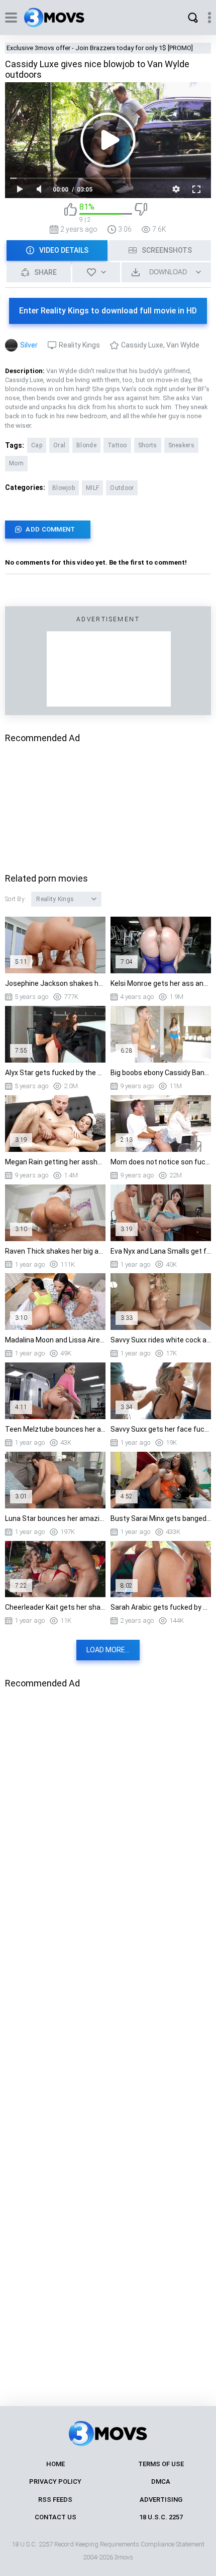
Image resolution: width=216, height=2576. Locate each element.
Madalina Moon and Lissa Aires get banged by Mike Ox (55, 1340)
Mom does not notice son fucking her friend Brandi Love (161, 1162)
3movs (124, 2557)
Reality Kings (79, 345)
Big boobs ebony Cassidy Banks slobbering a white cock (161, 1073)
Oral (59, 445)
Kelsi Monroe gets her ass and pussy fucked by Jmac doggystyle (161, 983)
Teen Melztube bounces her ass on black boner (55, 1429)
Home (56, 2464)
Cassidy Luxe (142, 345)
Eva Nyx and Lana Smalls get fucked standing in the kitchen (161, 1251)
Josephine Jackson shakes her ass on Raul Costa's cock (55, 983)
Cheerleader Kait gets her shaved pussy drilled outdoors (55, 1607)
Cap (37, 445)
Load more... (108, 1650)
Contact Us (56, 2517)
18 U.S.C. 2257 (161, 2517)
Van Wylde (183, 345)
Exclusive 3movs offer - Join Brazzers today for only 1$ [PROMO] (100, 48)
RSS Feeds (55, 2500)
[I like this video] (71, 213)
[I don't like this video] (141, 213)
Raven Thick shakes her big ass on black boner (55, 1251)
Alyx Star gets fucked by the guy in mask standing (55, 1073)
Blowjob (64, 488)
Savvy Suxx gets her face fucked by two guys (161, 1429)
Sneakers (181, 445)
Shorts (148, 445)
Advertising (161, 2500)
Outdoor (122, 488)
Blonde (86, 445)
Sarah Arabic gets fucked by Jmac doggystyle (161, 1607)
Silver (29, 345)
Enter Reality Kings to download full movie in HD (108, 311)
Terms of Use (161, 2464)
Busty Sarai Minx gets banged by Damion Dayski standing (161, 1518)
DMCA (161, 2481)
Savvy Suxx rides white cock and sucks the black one (161, 1340)
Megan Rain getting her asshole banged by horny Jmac (55, 1162)
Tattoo (117, 445)
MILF (92, 488)
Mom (16, 463)
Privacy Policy (55, 2481)
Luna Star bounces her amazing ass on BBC (55, 1518)
